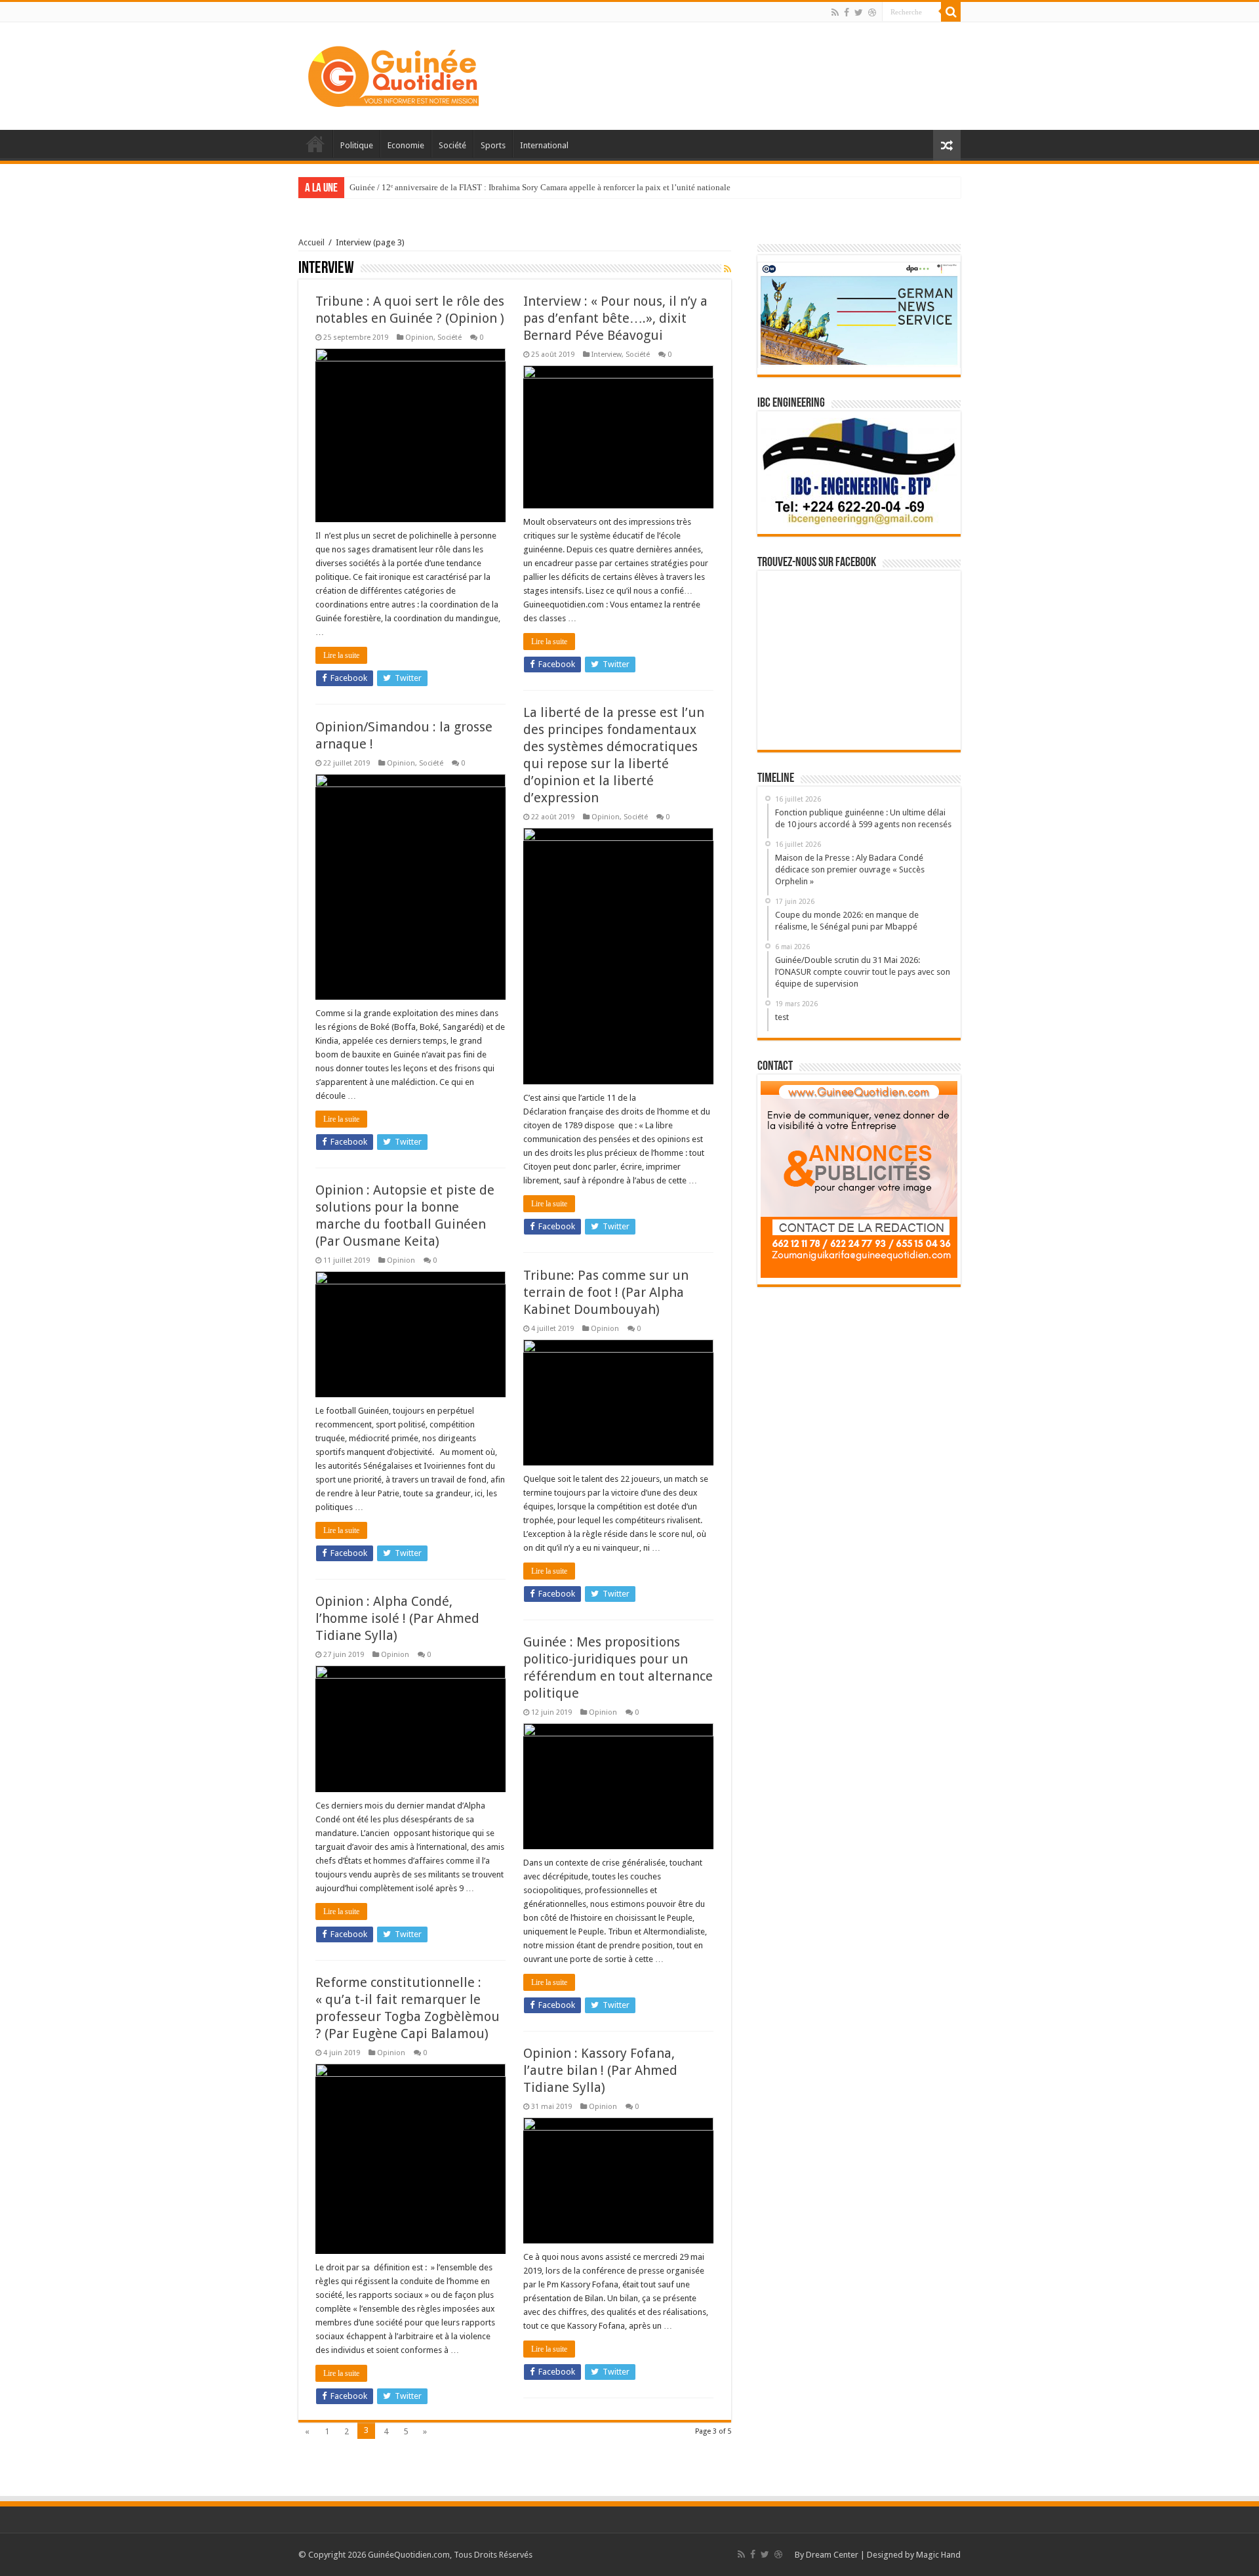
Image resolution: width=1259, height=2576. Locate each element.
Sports (493, 145)
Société (452, 145)
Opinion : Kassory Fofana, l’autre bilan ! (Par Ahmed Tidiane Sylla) (600, 2070)
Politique (357, 145)
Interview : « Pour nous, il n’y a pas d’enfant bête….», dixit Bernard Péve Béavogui (615, 318)
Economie (406, 145)
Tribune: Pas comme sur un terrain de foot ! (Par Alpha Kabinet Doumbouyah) (606, 1292)
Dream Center (832, 2555)
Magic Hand (938, 2555)
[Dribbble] (872, 12)
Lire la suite (341, 655)
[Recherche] (951, 12)
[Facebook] (847, 12)
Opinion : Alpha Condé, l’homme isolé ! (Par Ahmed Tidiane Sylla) (397, 1618)
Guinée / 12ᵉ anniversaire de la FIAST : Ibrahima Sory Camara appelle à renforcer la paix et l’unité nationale (540, 187)
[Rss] (835, 12)
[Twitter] (859, 12)
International (544, 145)
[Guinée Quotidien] (393, 73)
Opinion (419, 337)
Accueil (315, 144)
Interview (607, 355)
